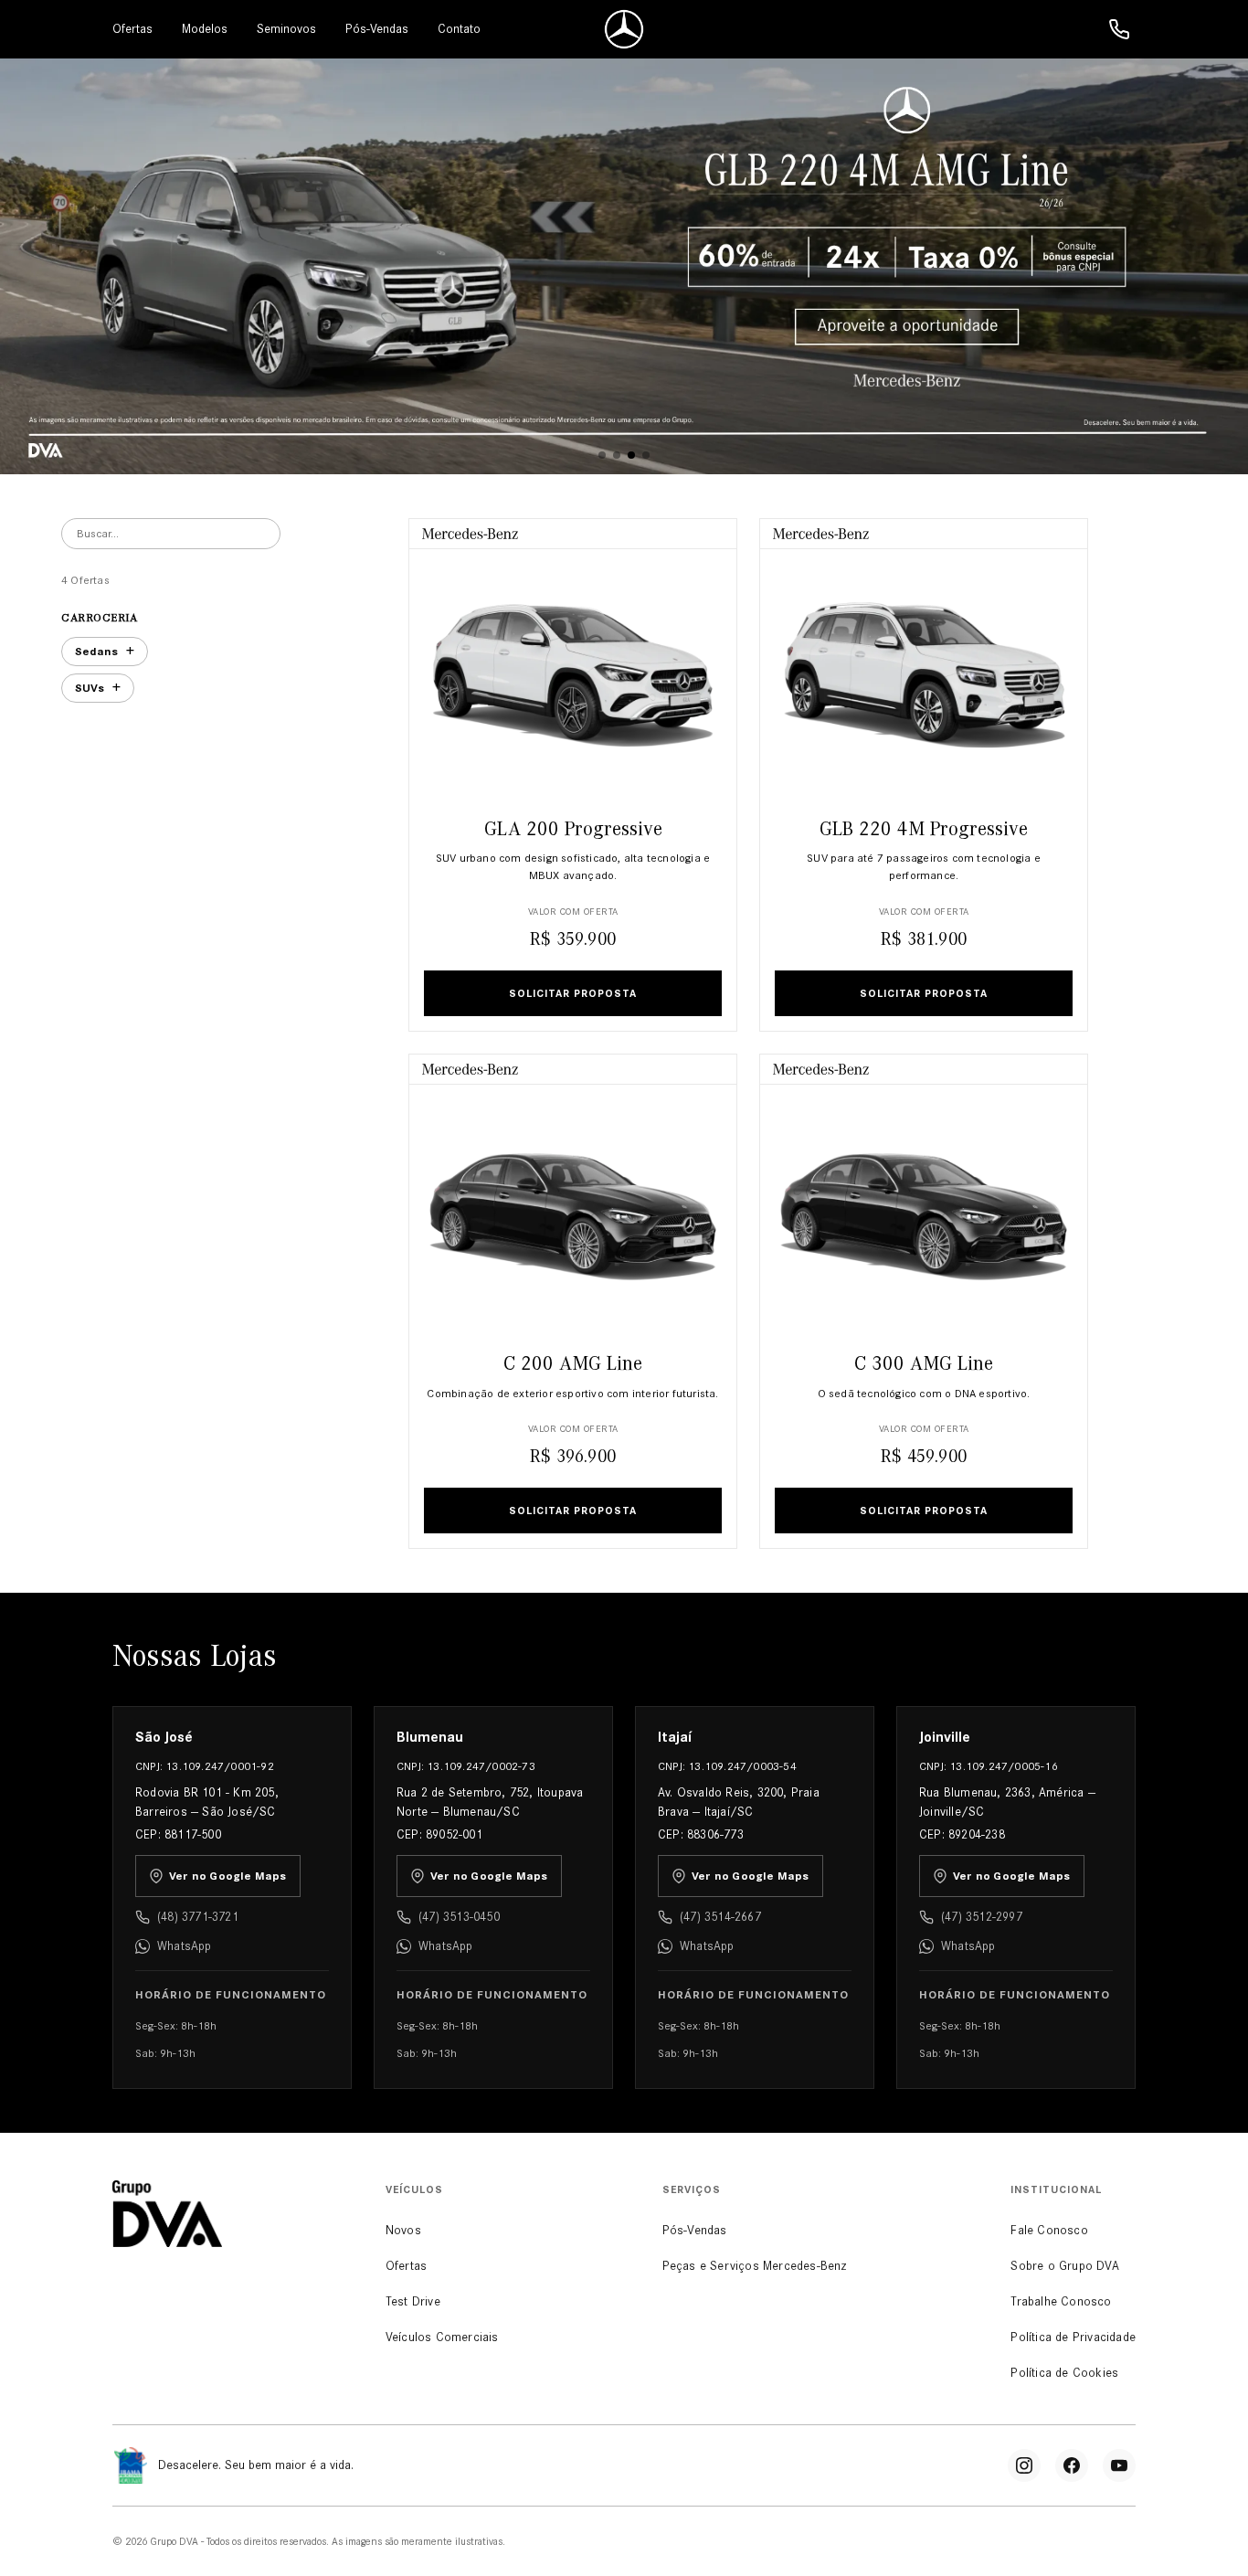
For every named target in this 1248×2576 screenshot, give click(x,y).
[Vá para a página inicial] (624, 29)
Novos (403, 2230)
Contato (459, 29)
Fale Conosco (1049, 2230)
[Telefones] (1119, 29)
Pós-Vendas (377, 29)
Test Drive (413, 2301)
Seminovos (286, 29)
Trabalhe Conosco (1061, 2301)
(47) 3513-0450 (459, 1917)
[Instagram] (1024, 2465)
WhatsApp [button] (185, 1946)
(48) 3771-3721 (198, 1917)
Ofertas (132, 29)
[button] (602, 455)
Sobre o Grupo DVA (1064, 2266)
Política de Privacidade (1073, 2337)
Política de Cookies (1064, 2373)
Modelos (205, 29)
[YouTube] (1119, 2465)
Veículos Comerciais (442, 2337)
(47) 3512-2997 (982, 1917)
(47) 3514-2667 (720, 1917)
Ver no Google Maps (228, 1876)
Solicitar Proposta (573, 993)
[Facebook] (1072, 2465)
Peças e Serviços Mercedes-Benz (755, 2266)
